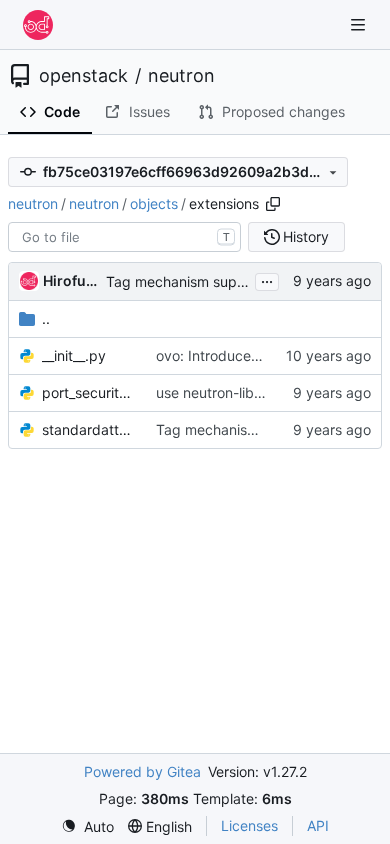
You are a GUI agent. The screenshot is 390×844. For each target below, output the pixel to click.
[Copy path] (273, 204)
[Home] (38, 25)
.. (46, 318)
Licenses (249, 825)
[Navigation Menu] (360, 24)
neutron (181, 76)
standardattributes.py (89, 429)
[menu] (87, 826)
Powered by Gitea (142, 771)
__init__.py (74, 355)
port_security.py (89, 392)
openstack (83, 76)
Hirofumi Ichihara (71, 280)
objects (154, 203)
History (306, 236)
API (318, 825)
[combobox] (124, 237)
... (267, 279)
